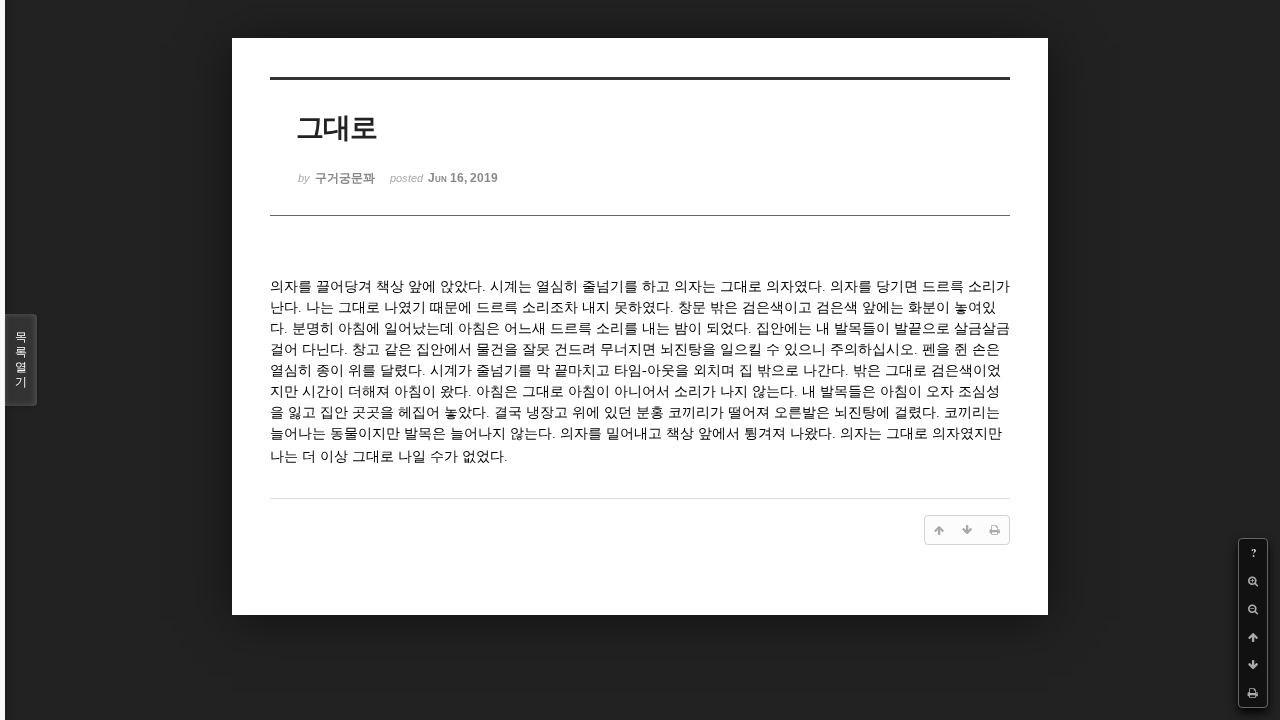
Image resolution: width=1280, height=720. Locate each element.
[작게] (1253, 609)
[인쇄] (1253, 693)
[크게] (1253, 581)
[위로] (1253, 637)
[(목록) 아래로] (1253, 665)
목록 (21, 359)
